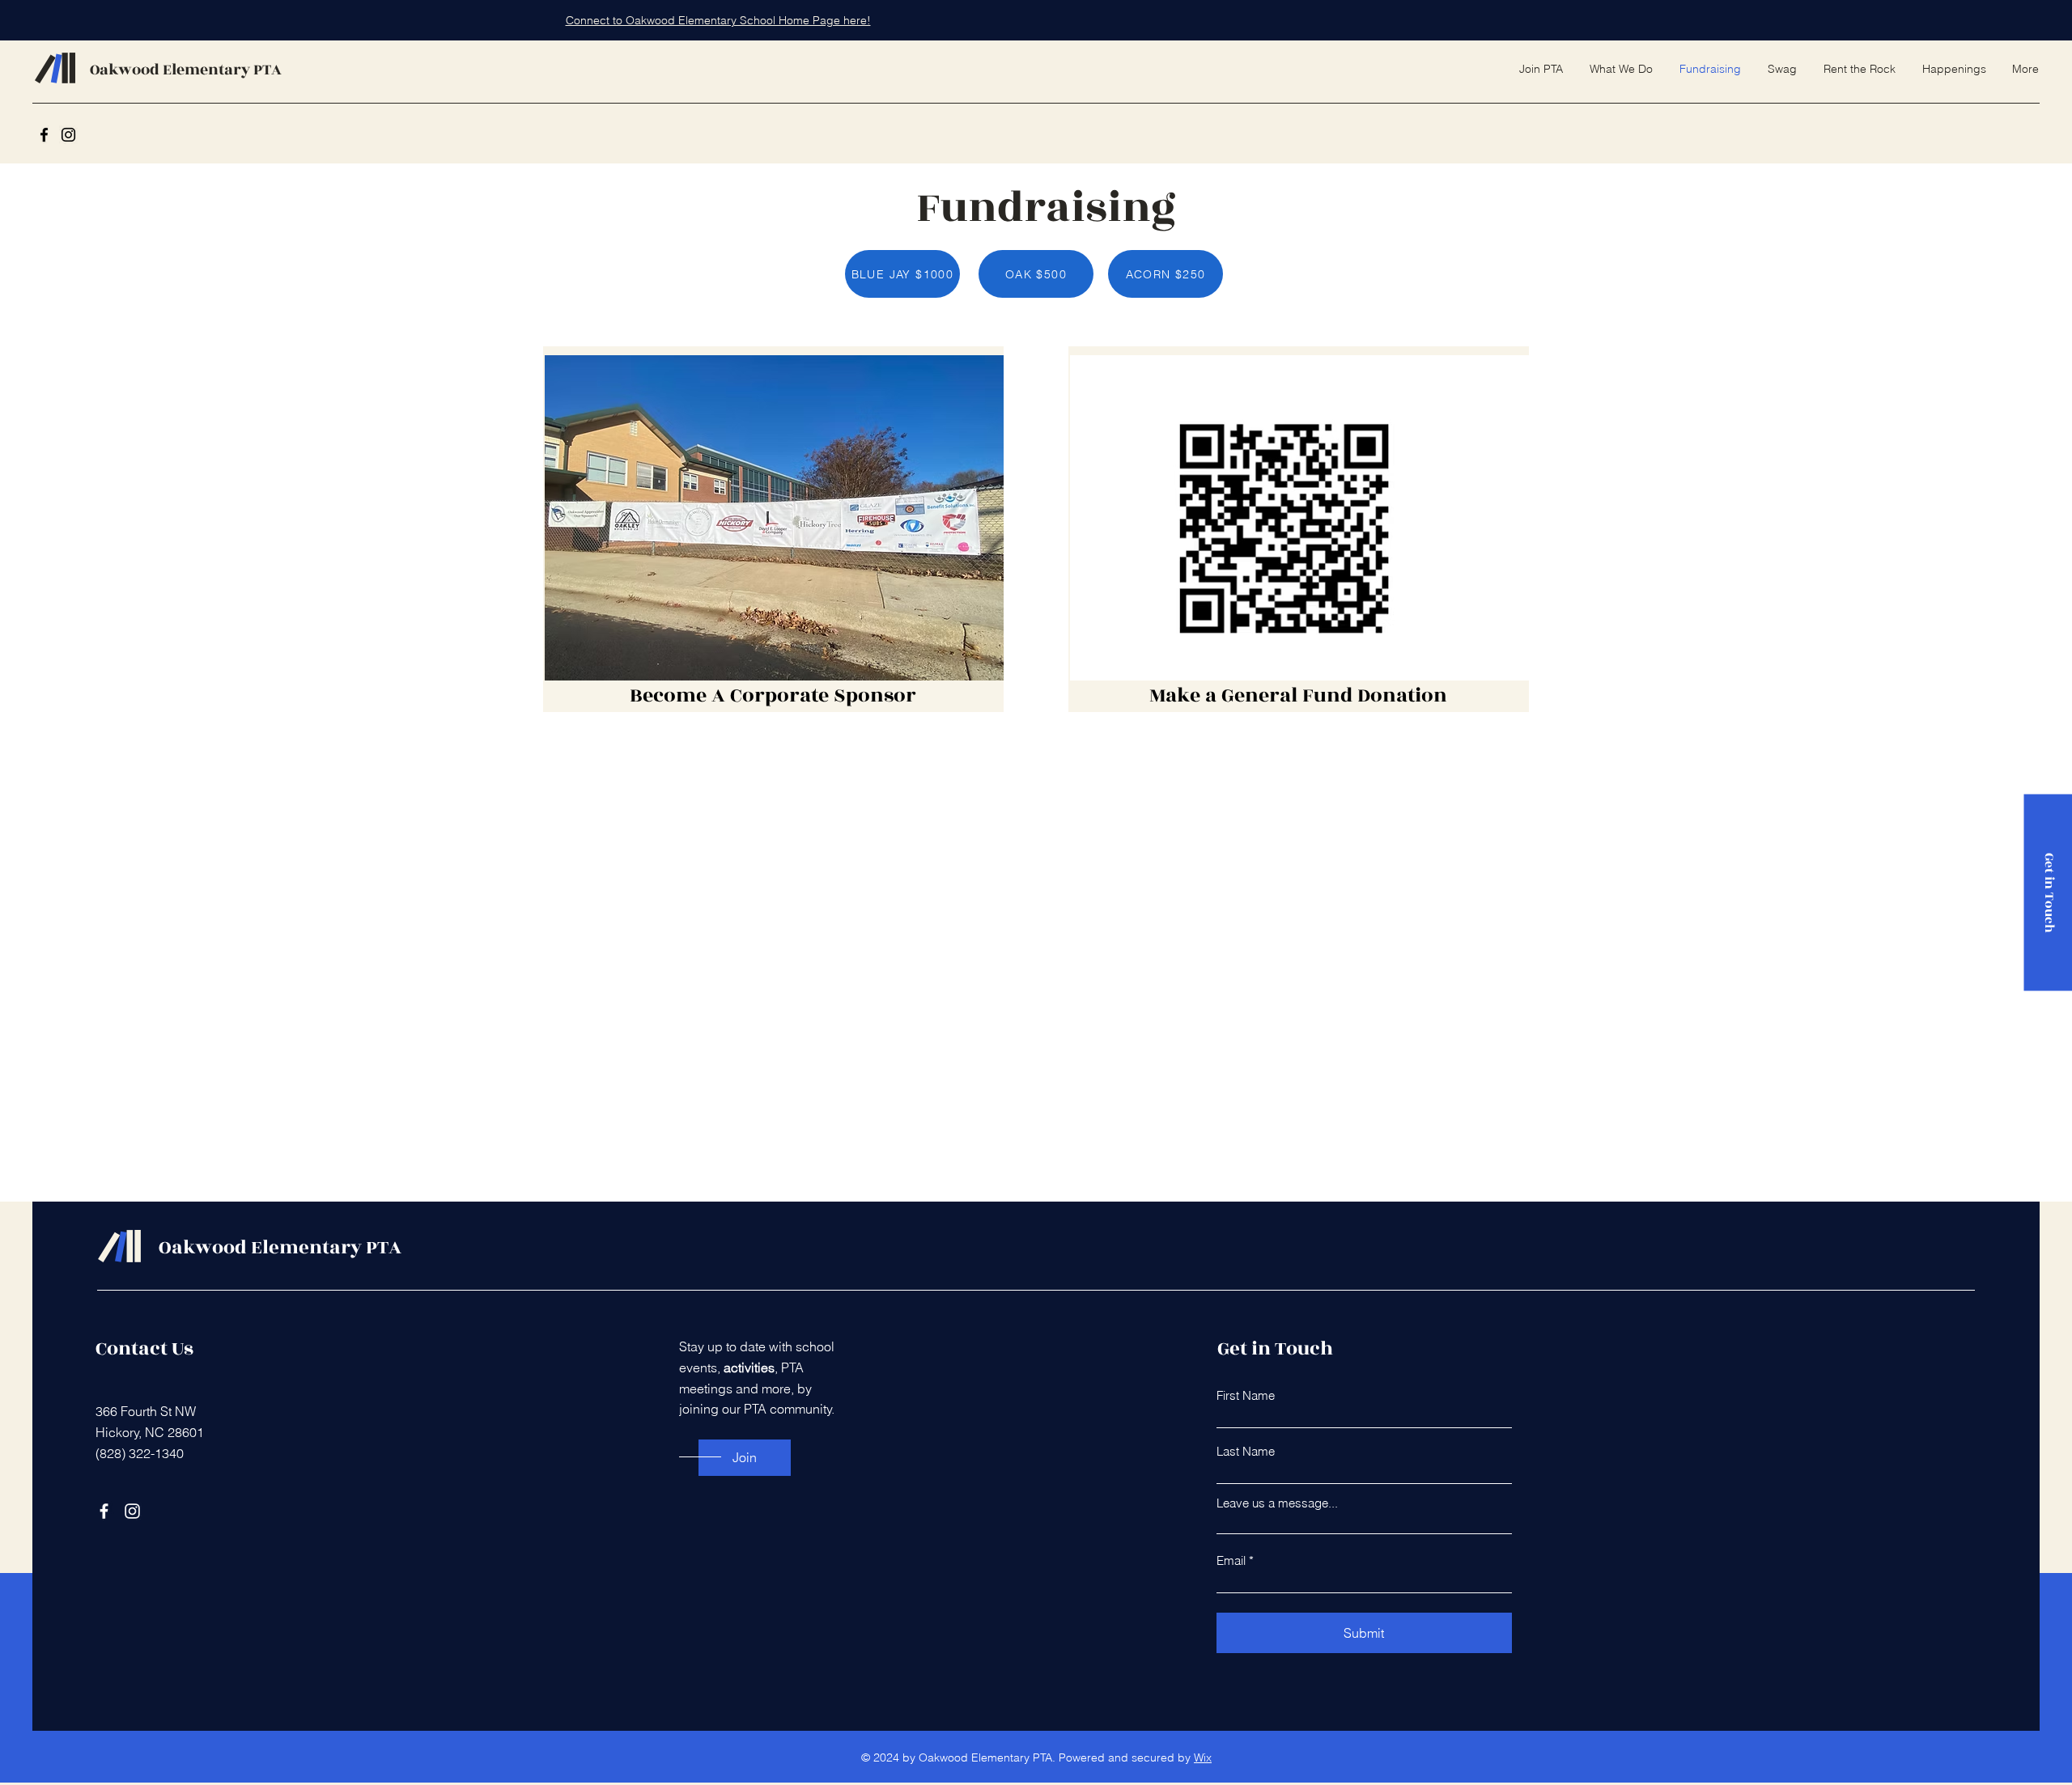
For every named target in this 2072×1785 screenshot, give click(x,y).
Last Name (1246, 1451)
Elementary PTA (222, 70)
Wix (1203, 1757)
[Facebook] (44, 135)
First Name (1246, 1395)
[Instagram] (68, 135)
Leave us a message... (1277, 1503)
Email (1231, 1560)
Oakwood (126, 70)
